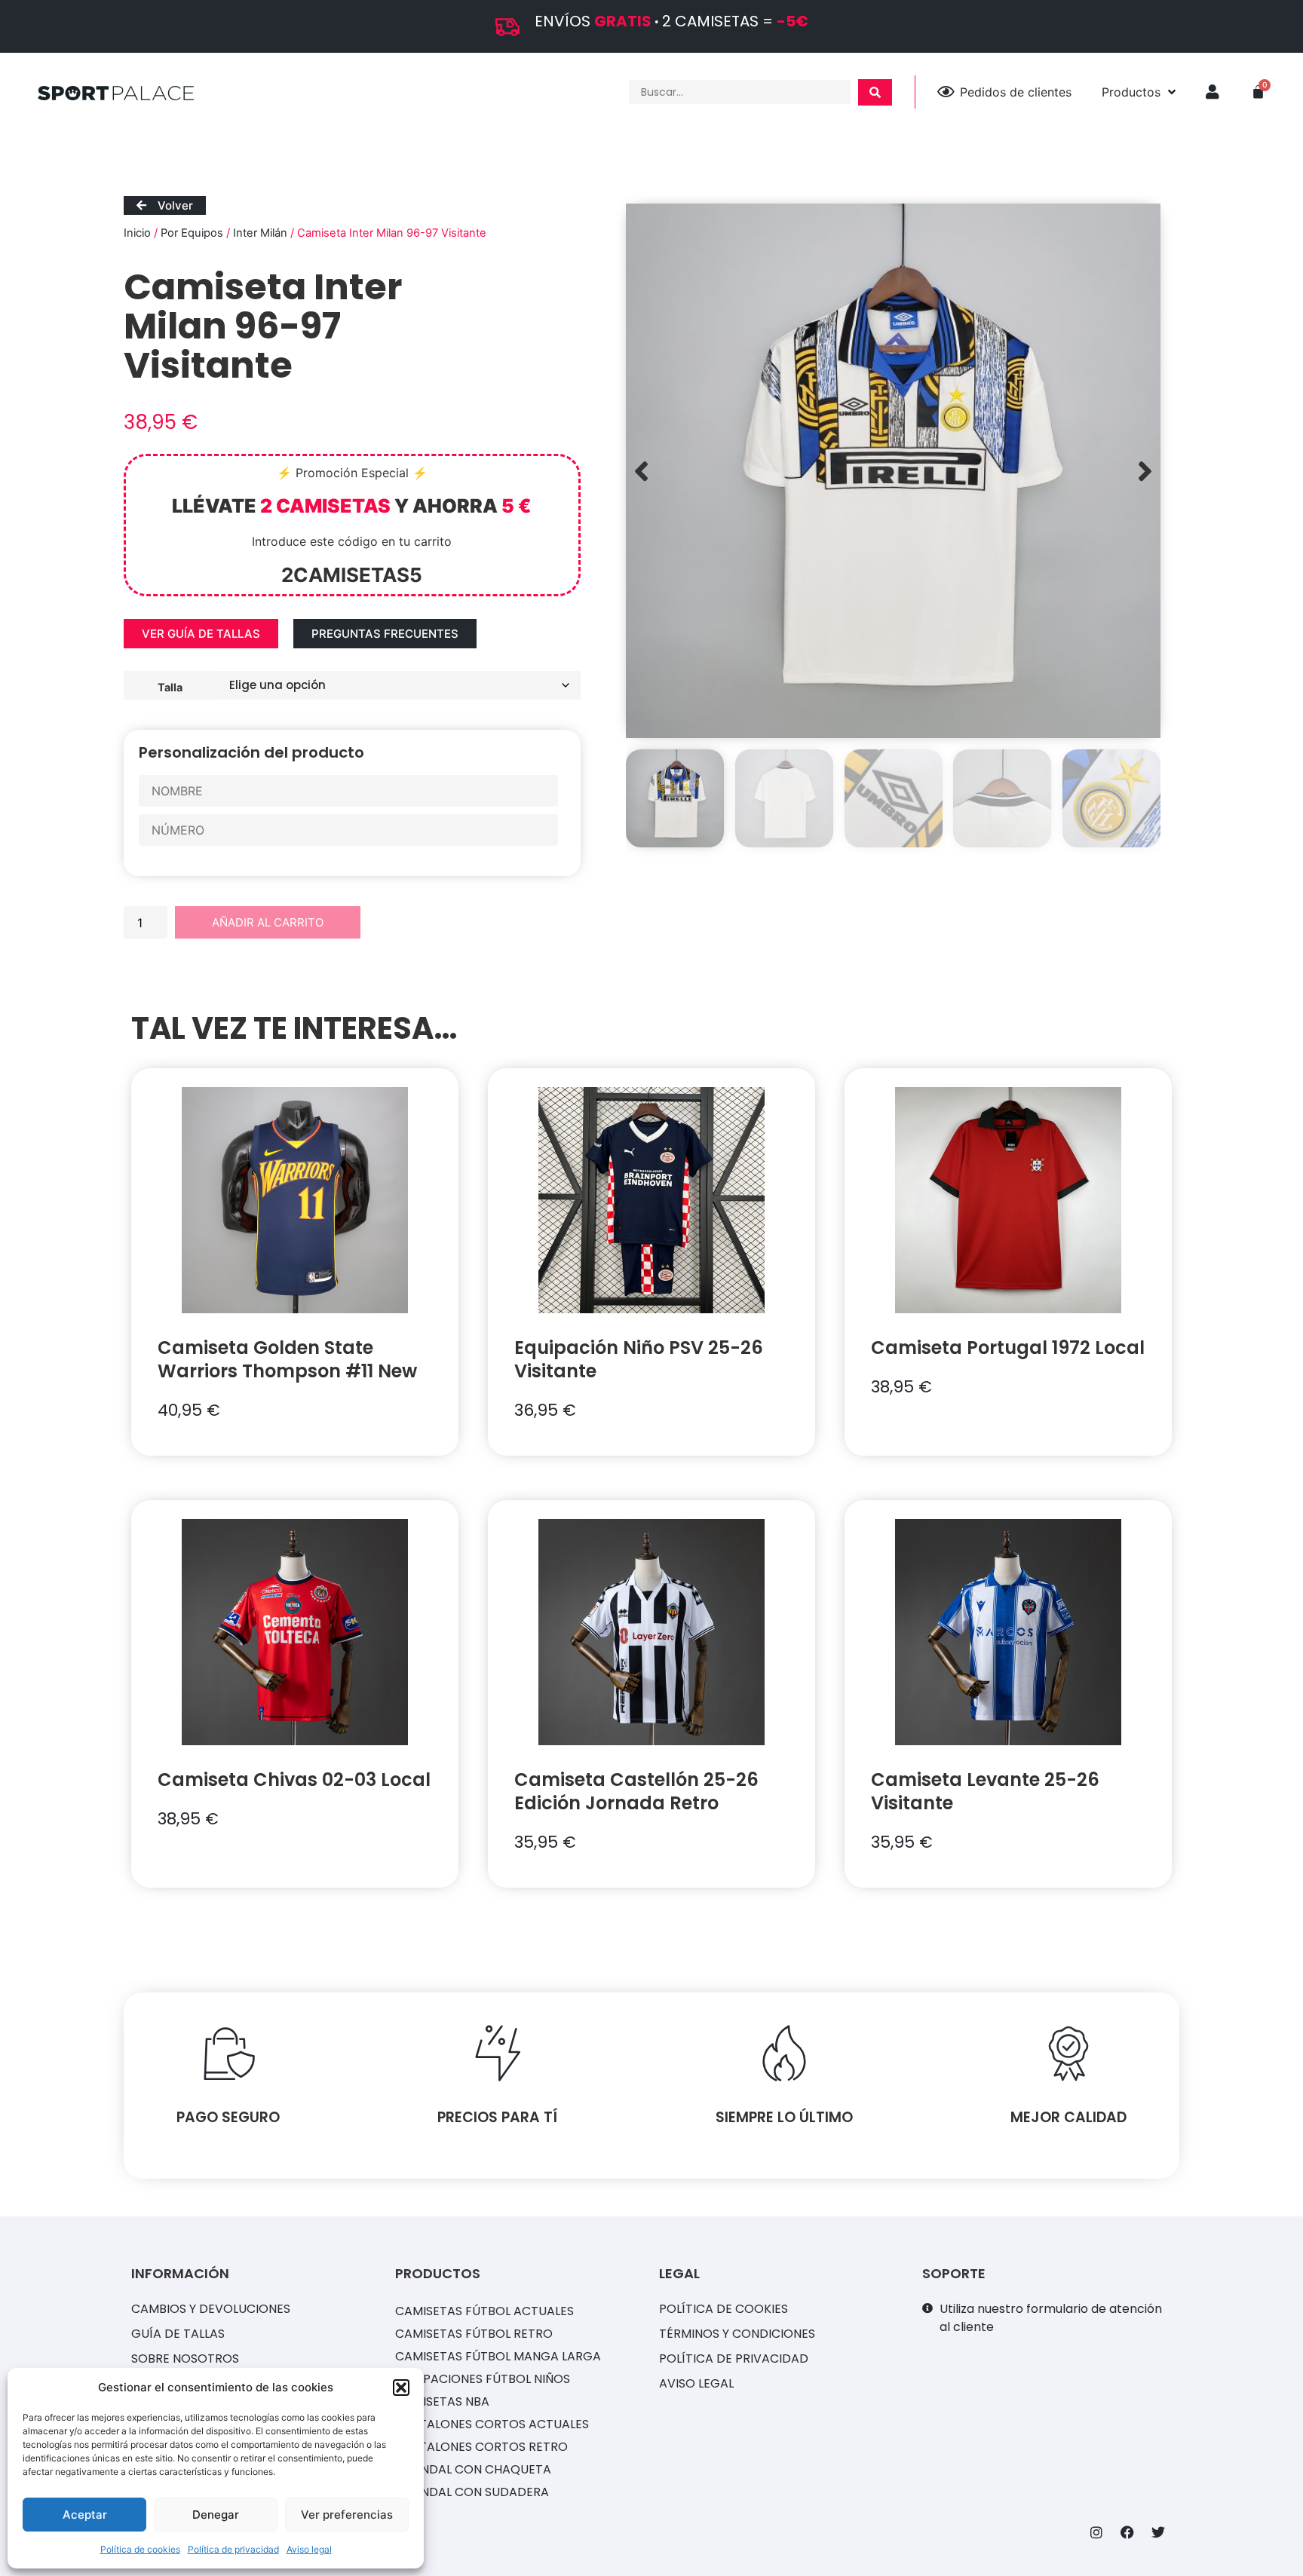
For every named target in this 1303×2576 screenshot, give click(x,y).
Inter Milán (260, 233)
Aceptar (85, 2515)
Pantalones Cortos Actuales (492, 2424)
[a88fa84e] (893, 471)
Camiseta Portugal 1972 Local (1008, 1348)
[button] (401, 2388)
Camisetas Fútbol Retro (474, 2334)
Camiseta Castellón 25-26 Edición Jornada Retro (636, 1791)
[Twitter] (1158, 2532)
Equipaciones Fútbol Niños (483, 2379)
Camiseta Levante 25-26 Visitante (985, 1791)
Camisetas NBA (442, 2401)
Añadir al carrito (268, 922)
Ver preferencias (347, 2515)
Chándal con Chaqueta (473, 2469)
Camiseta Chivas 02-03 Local (294, 1780)
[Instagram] (1096, 2532)
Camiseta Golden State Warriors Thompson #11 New (287, 1359)
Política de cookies (140, 2549)
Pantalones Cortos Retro (481, 2447)
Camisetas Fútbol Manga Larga (498, 2356)
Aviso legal (309, 2549)
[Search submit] (875, 92)
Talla (170, 687)
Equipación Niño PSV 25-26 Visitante (639, 1359)
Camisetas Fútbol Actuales (484, 2311)
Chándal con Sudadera (472, 2492)
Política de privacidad (233, 2549)
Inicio (137, 233)
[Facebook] (1127, 2532)
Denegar (216, 2515)
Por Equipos (192, 233)
